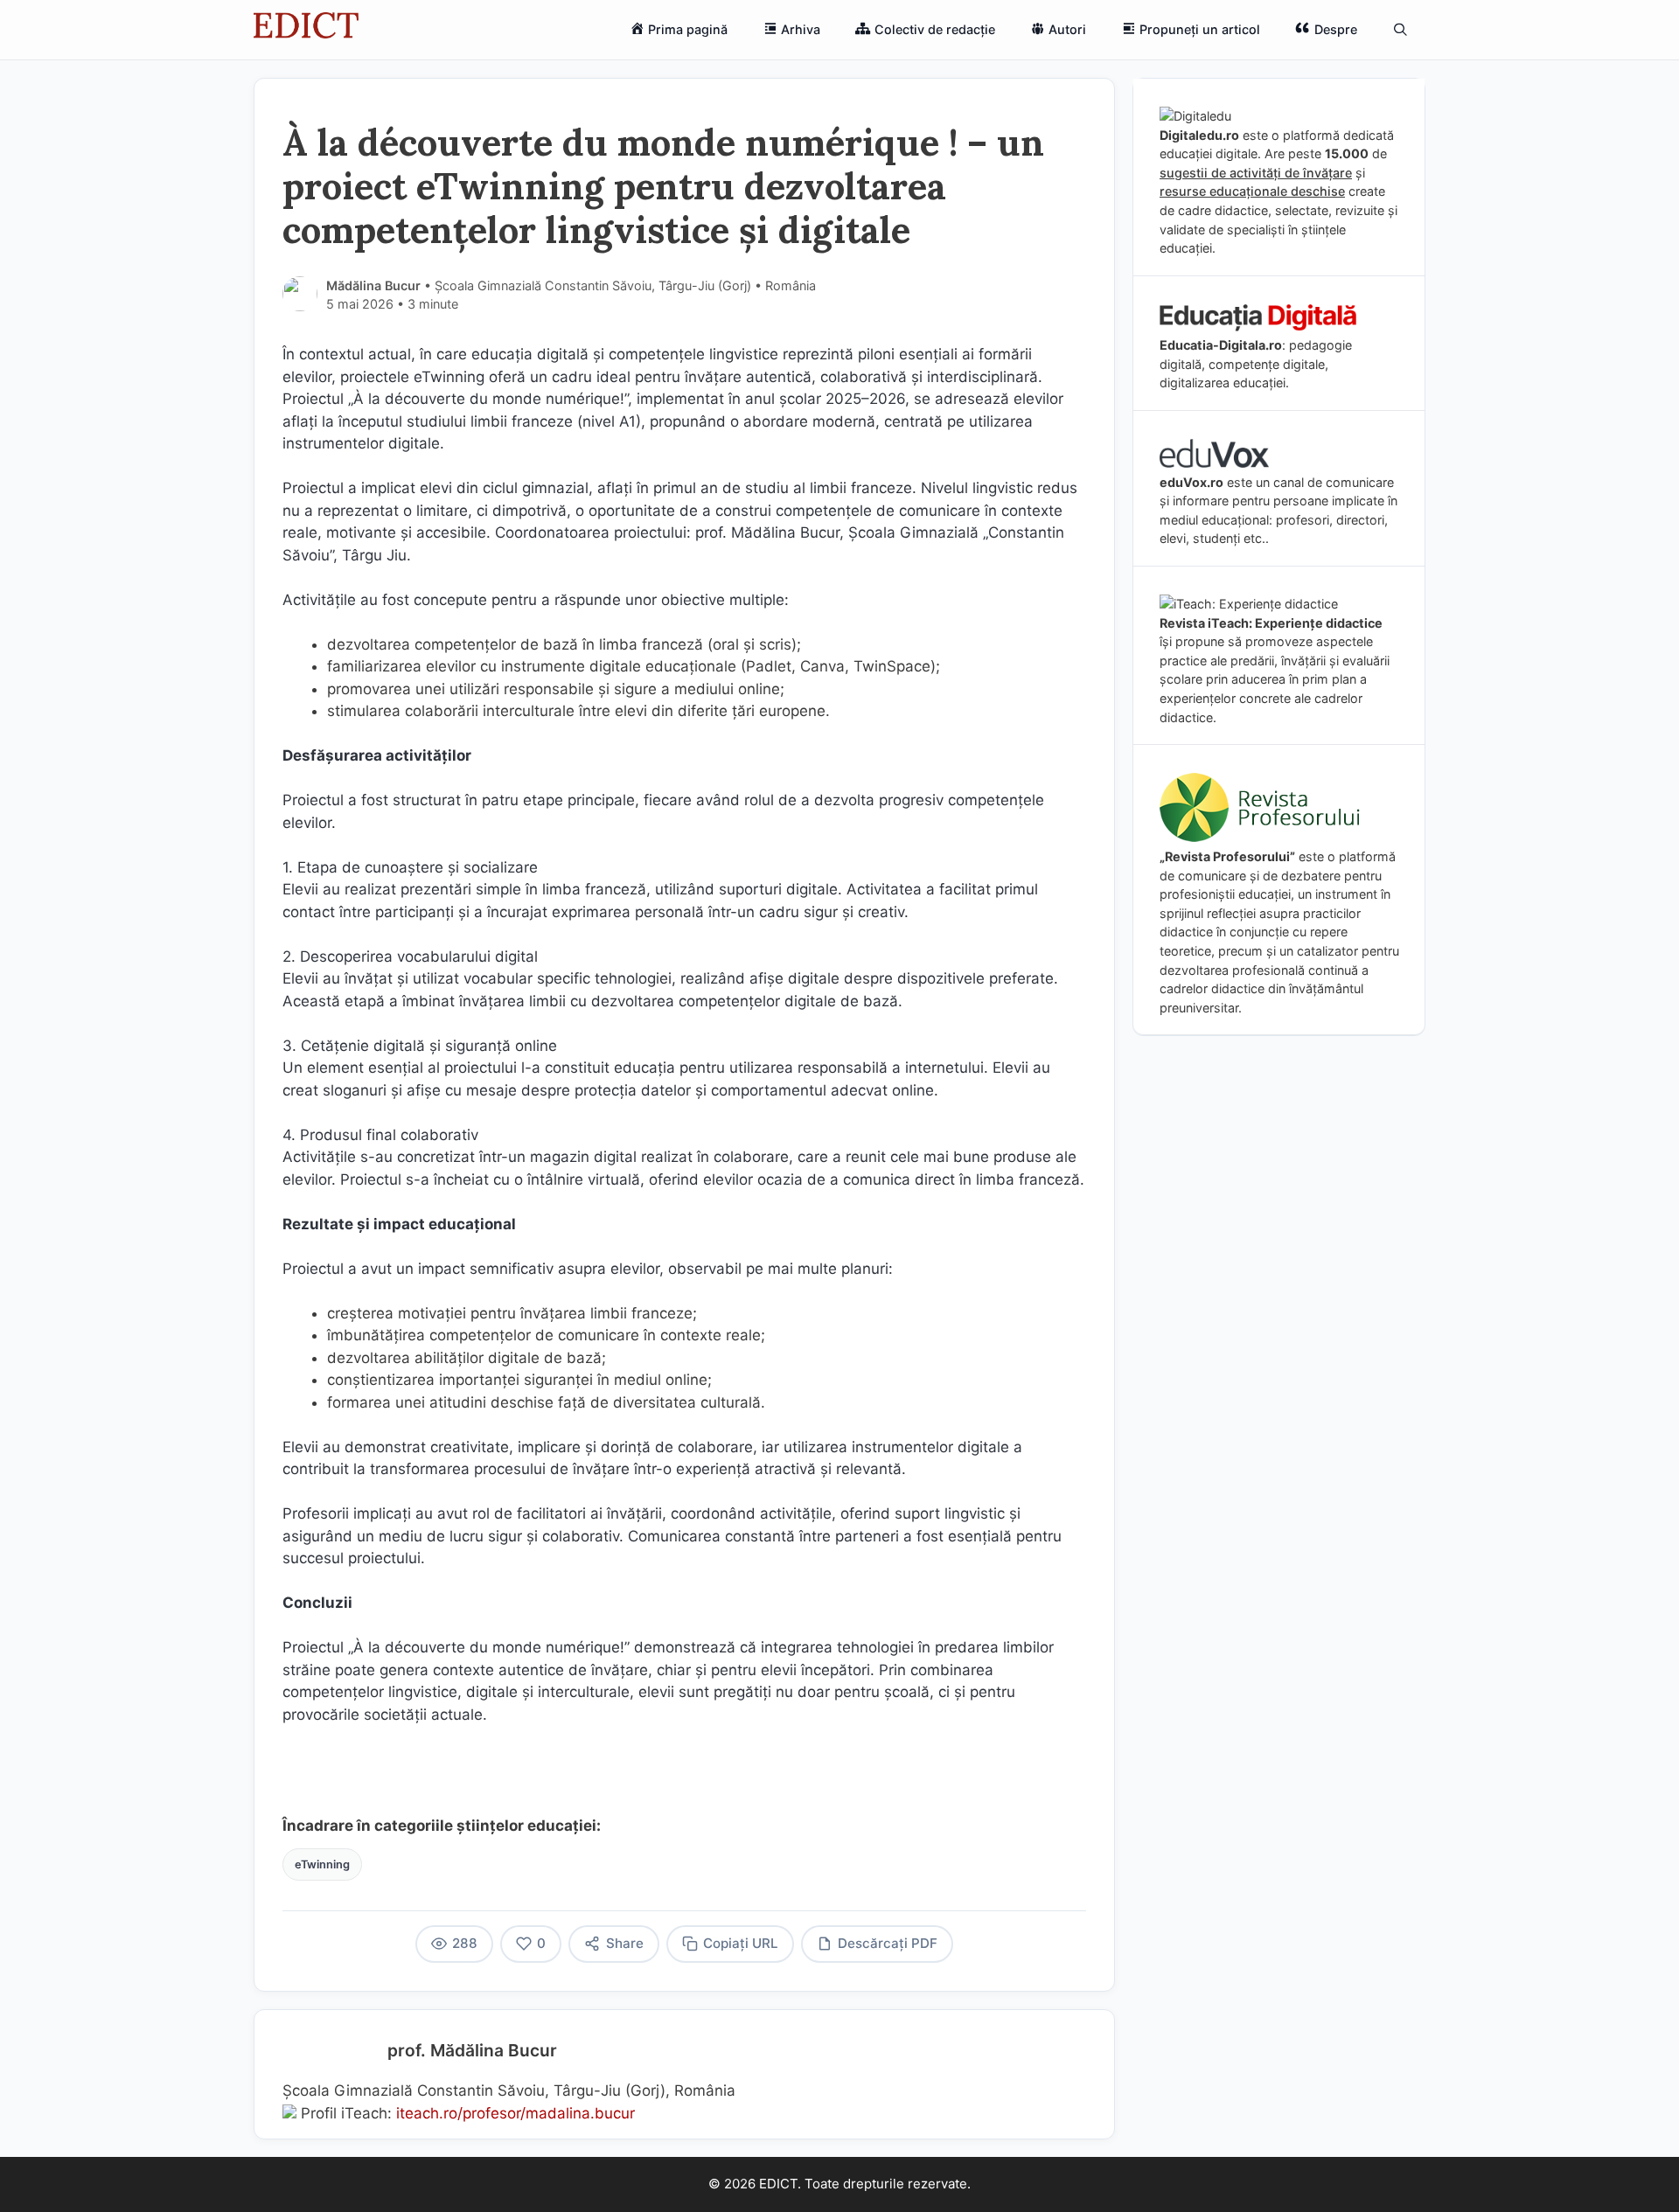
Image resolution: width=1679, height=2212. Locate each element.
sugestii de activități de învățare (1256, 173)
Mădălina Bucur (373, 285)
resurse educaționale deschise (1252, 191)
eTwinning (322, 1864)
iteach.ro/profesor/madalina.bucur (516, 2113)
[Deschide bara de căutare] (1400, 30)
